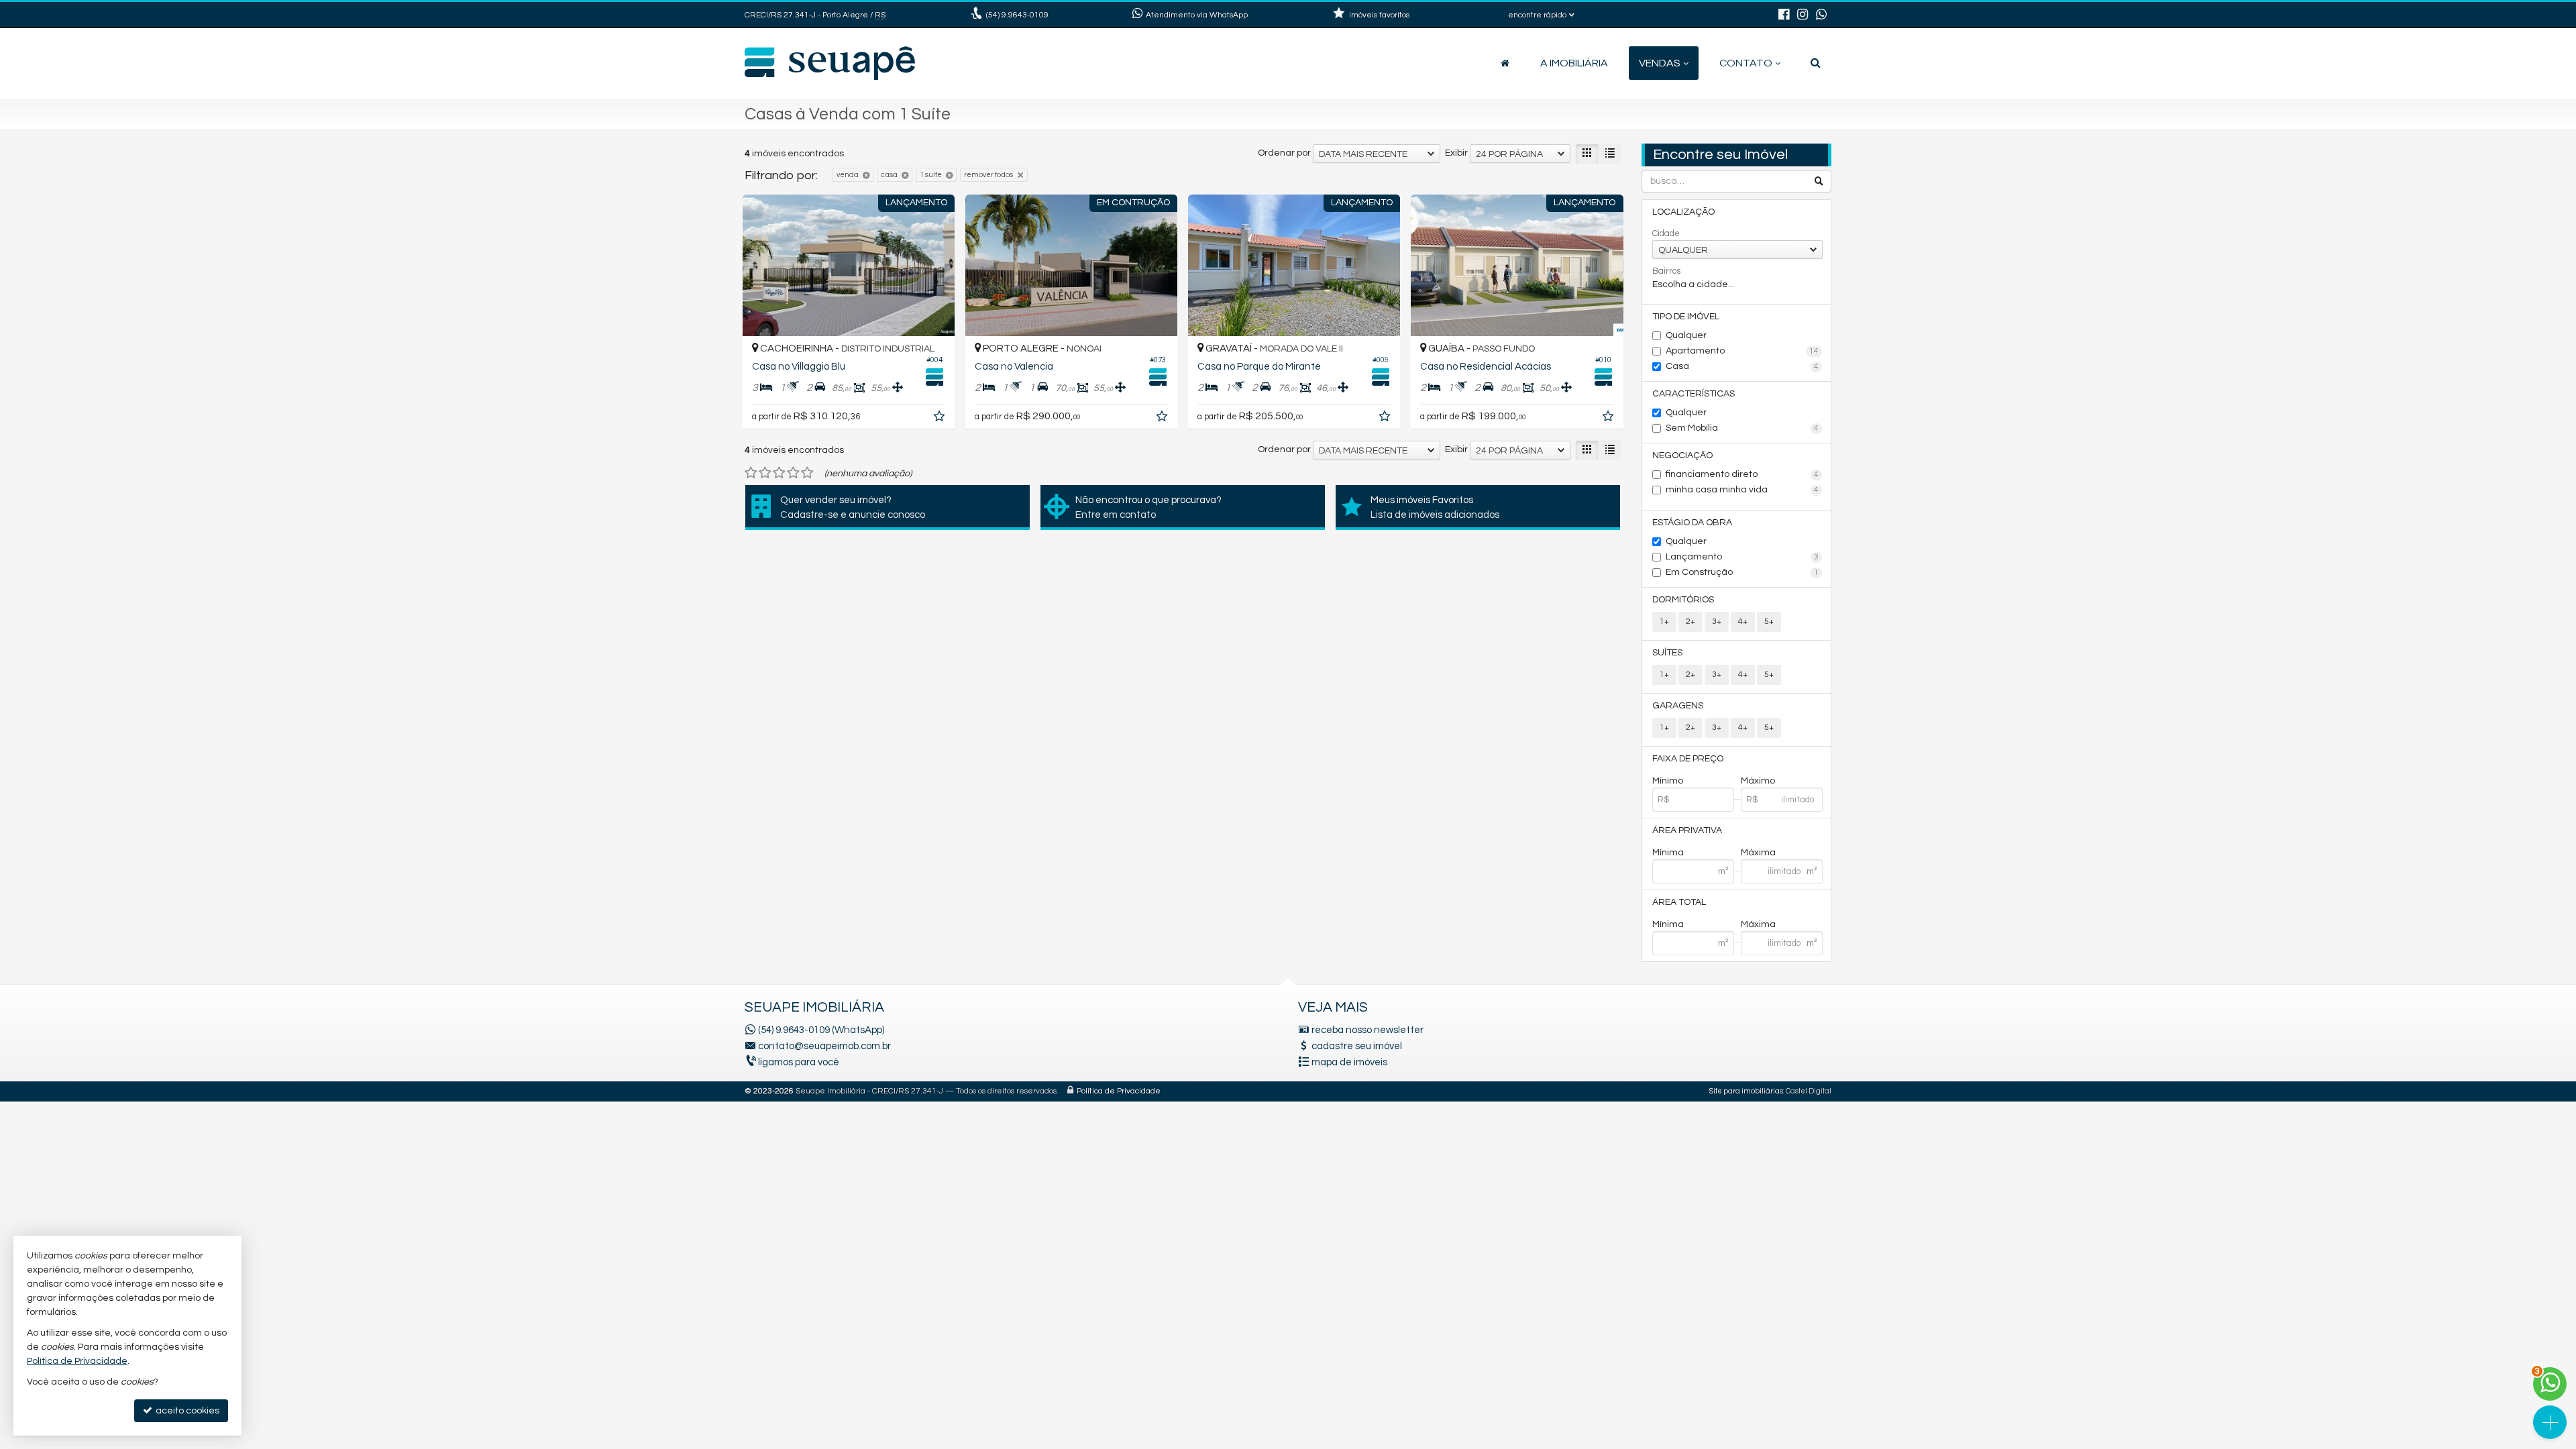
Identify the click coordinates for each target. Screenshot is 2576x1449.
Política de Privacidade (1119, 1091)
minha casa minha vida (1742, 490)
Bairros (1666, 271)
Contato (1746, 63)
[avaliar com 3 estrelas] (779, 473)
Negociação (1682, 455)
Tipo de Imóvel (1686, 317)
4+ (1743, 622)
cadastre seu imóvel (1357, 1046)
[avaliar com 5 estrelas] (807, 473)
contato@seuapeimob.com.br (824, 1046)
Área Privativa (1687, 830)
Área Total (1679, 902)
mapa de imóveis (1349, 1062)
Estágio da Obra (1692, 523)
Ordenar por (1284, 153)
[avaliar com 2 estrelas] (765, 473)
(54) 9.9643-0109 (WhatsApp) (821, 1030)
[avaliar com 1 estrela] (751, 473)
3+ (1717, 622)
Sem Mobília (1742, 428)
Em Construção (1742, 572)
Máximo (1758, 781)
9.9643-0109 (1017, 15)
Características (1694, 394)
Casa (1742, 366)
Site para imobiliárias (1746, 1091)
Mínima (1668, 853)
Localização (1683, 212)
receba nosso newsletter (1367, 1030)
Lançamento (1742, 557)
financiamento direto (1742, 474)
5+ (1769, 622)
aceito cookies (186, 1411)
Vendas (1660, 63)
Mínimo (1668, 781)
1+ (1664, 622)
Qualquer (1686, 335)
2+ (1690, 622)
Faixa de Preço (1688, 759)
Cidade (1666, 233)
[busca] (1816, 63)
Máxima (1758, 853)
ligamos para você (799, 1062)
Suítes (1667, 653)
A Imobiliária (1574, 63)
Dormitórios (1683, 600)
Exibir (1456, 153)
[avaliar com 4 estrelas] (793, 473)
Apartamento (1742, 351)
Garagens (1678, 706)
